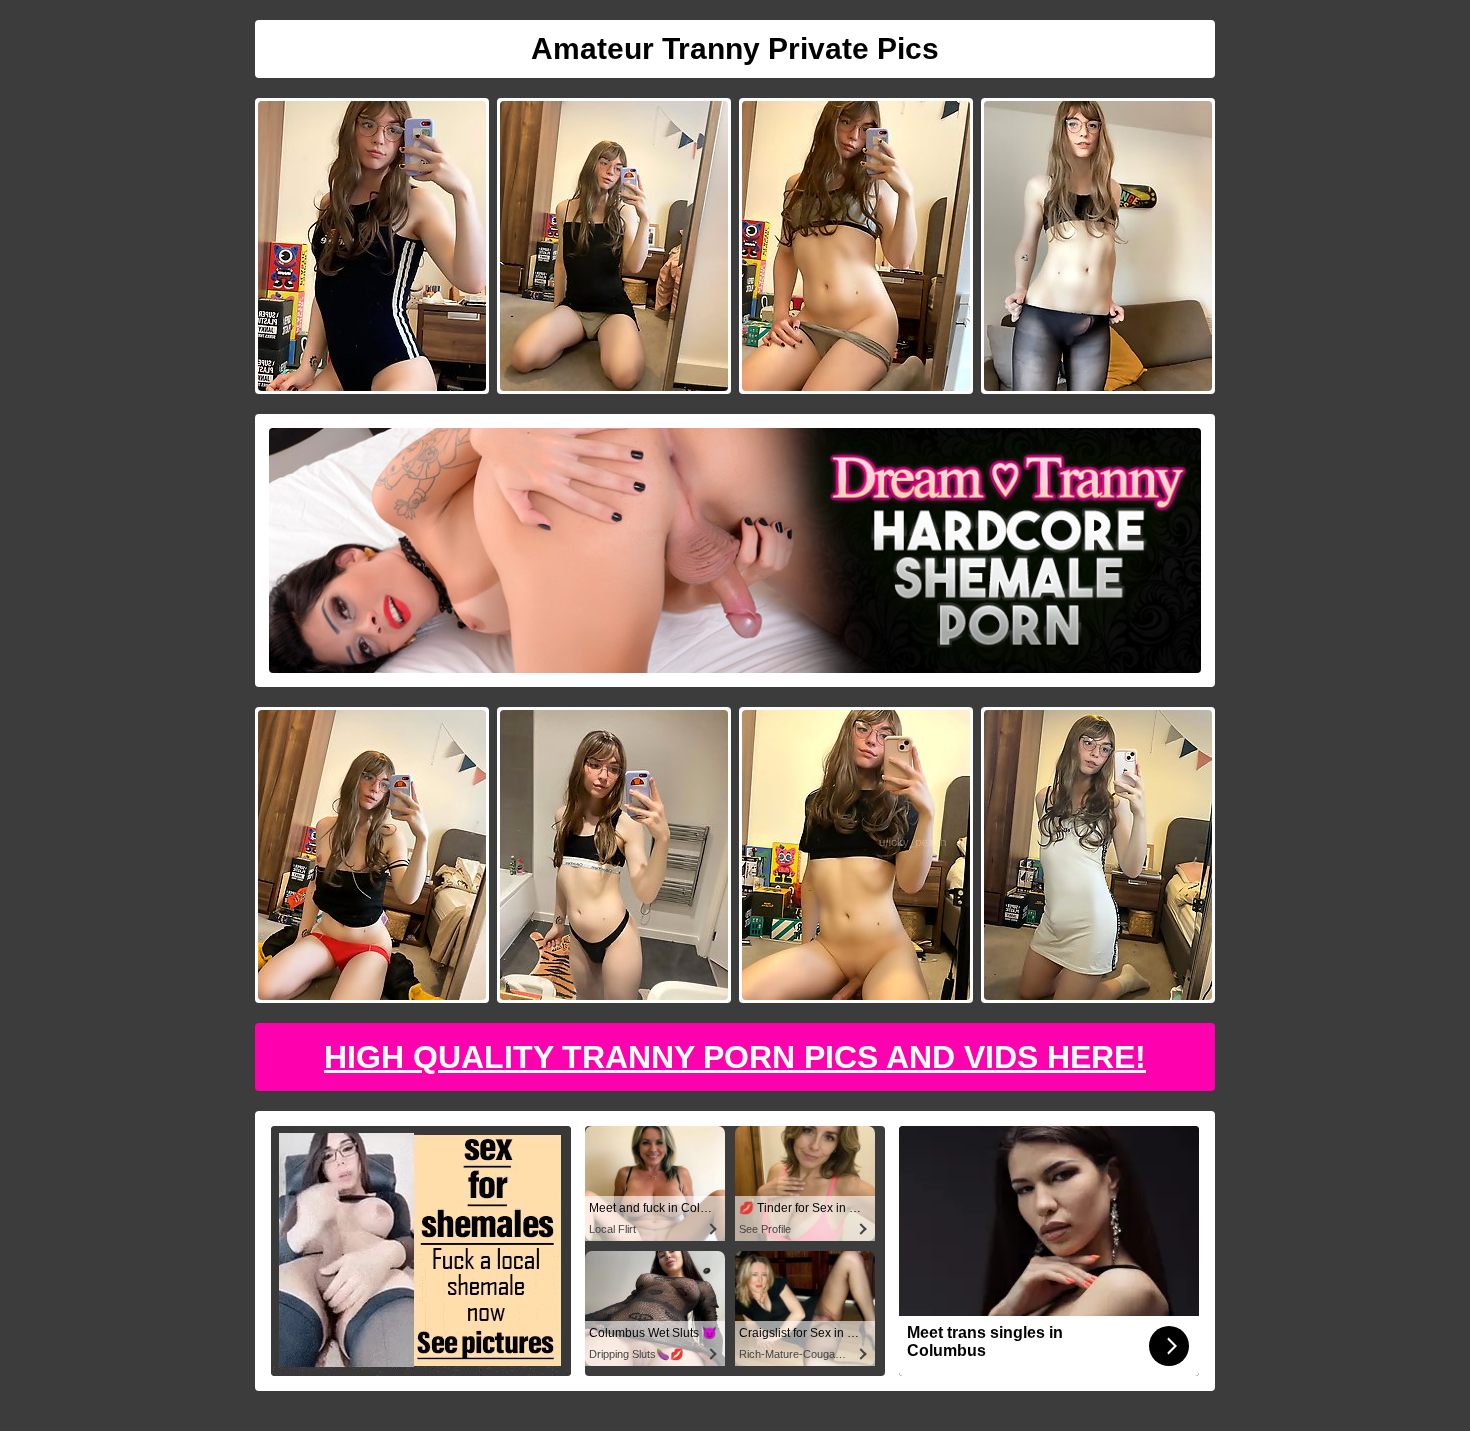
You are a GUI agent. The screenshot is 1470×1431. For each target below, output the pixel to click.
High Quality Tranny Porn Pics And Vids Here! (735, 1057)
